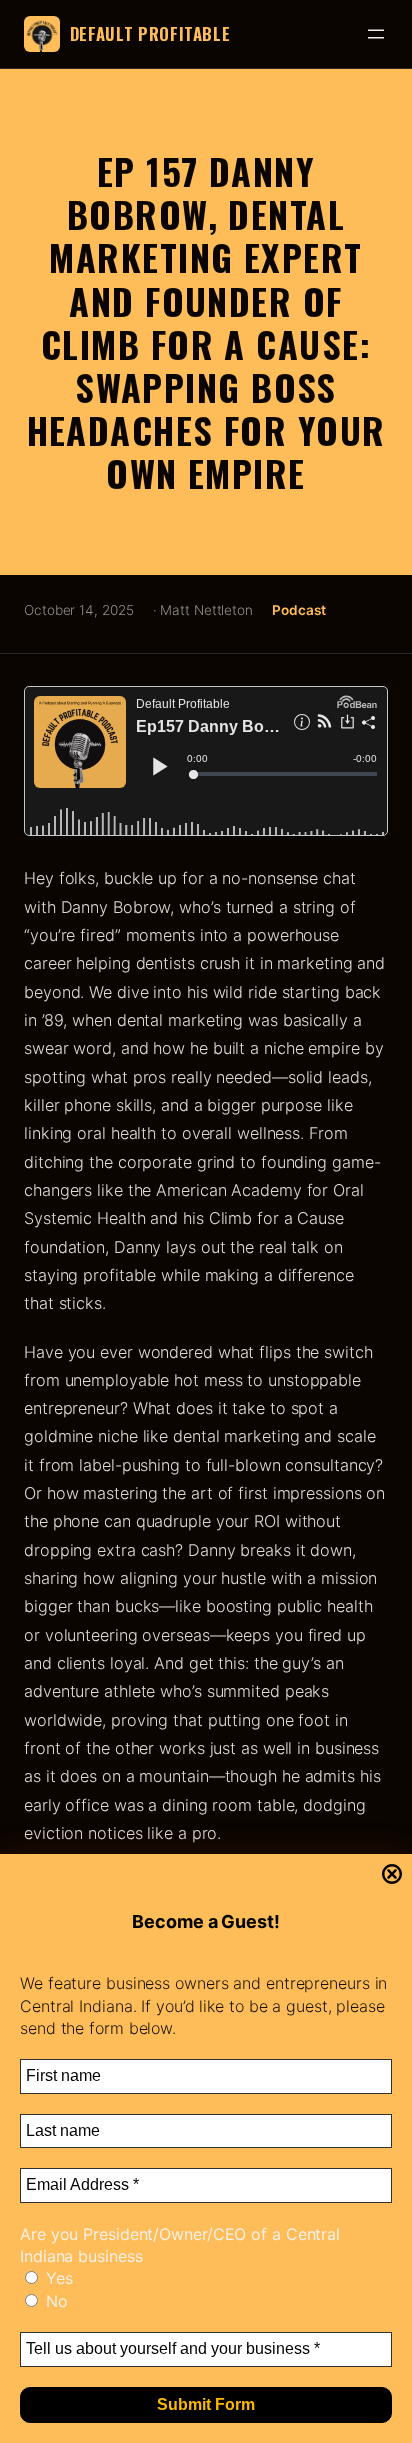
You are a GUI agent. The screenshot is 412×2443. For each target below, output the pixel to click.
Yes (57, 2278)
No (54, 2301)
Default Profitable (150, 33)
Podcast (298, 610)
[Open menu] (376, 34)
